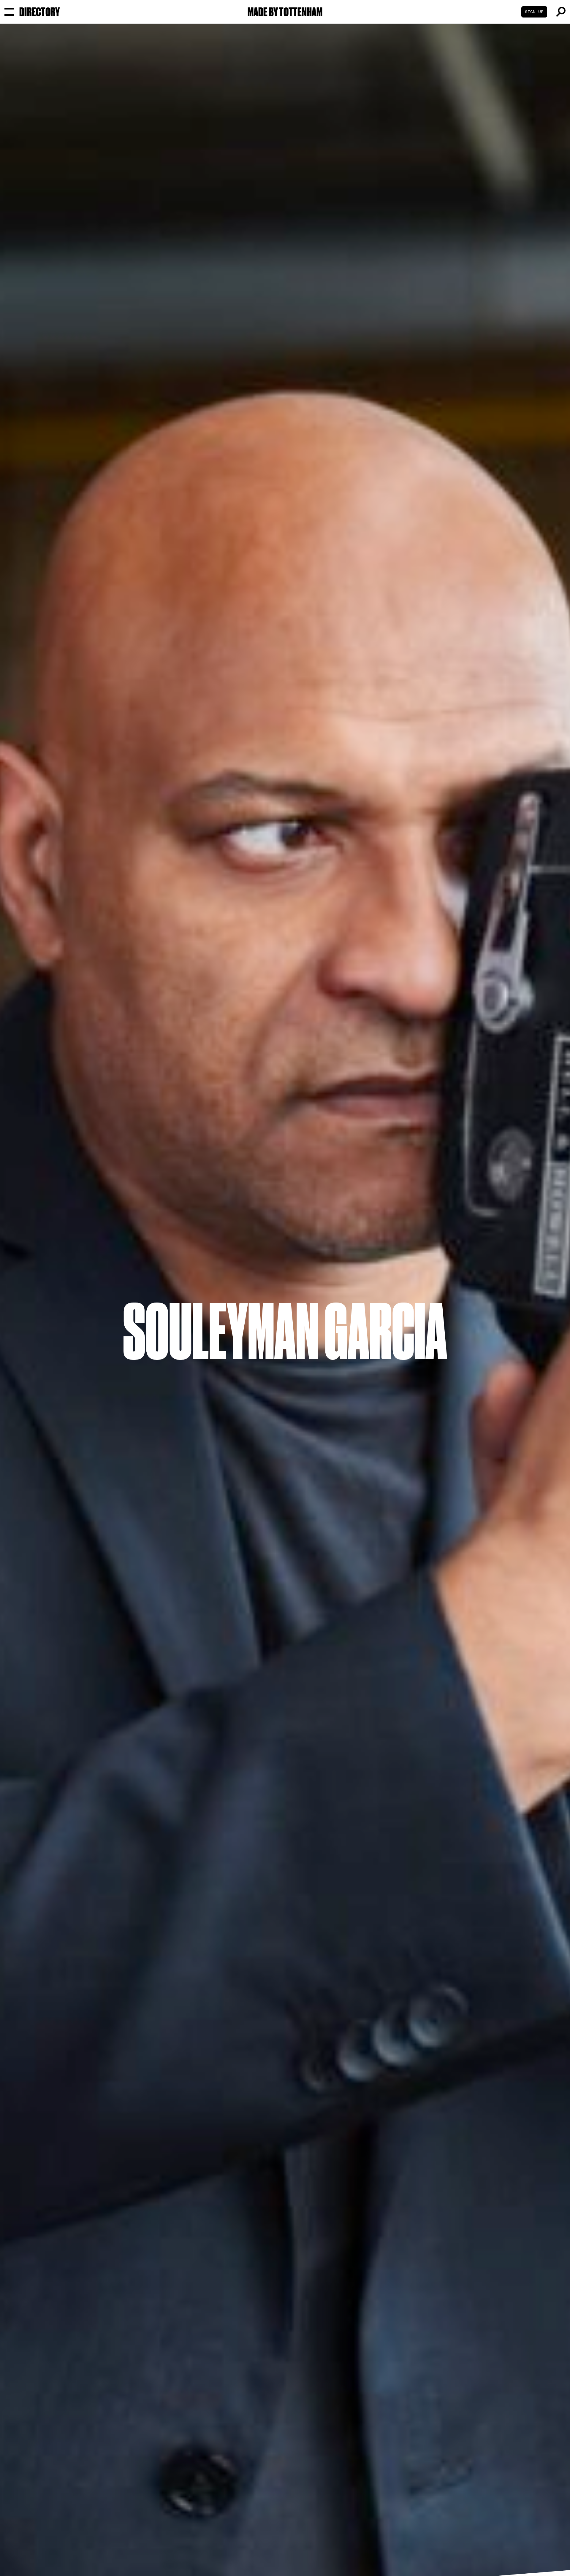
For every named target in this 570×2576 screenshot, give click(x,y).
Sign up (534, 12)
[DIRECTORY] (9, 12)
